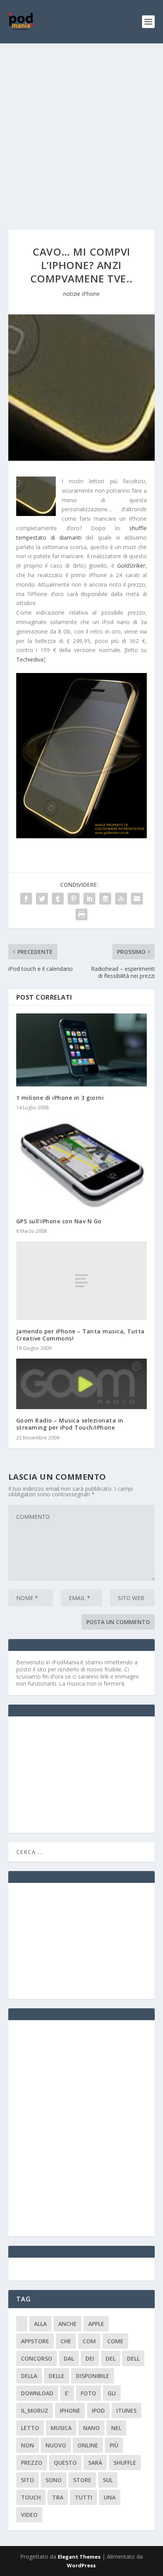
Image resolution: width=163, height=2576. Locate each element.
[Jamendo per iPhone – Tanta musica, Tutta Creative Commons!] (82, 1281)
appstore (35, 2341)
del (111, 2358)
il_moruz (35, 2411)
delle (57, 2376)
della (29, 2376)
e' (67, 2393)
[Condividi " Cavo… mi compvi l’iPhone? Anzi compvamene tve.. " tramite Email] (137, 899)
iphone (70, 2411)
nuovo (56, 2445)
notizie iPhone (81, 294)
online (88, 2445)
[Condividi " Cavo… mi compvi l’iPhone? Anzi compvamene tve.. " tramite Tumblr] (58, 899)
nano (91, 2428)
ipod (98, 2411)
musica (61, 2428)
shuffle (125, 2463)
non (27, 2445)
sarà (95, 2463)
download (37, 2393)
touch (31, 2497)
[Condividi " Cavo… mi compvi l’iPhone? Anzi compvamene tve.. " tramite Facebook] (26, 899)
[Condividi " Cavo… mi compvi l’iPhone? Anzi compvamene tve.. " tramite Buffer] (105, 899)
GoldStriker (131, 565)
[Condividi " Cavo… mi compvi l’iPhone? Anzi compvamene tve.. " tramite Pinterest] (74, 899)
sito (27, 2480)
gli (112, 2393)
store (82, 2480)
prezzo (32, 2463)
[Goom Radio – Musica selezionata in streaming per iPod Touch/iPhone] (82, 1384)
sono (54, 2480)
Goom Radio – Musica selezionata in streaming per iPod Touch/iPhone (70, 1424)
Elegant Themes (79, 2557)
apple (96, 2324)
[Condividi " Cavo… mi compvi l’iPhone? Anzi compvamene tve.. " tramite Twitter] (42, 899)
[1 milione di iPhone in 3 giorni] (82, 1050)
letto (30, 2428)
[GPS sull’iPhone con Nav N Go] (82, 1164)
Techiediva (30, 659)
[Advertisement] (81, 129)
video (29, 2515)
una (110, 2497)
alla (40, 2324)
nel (116, 2428)
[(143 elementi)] (22, 2324)
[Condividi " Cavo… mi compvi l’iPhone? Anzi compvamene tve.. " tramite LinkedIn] (89, 899)
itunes (126, 2411)
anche (67, 2324)
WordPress (81, 2565)
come (115, 2341)
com (89, 2341)
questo (65, 2463)
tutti (83, 2497)
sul (108, 2480)
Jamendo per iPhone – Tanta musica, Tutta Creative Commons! (81, 1335)
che (66, 2341)
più (114, 2445)
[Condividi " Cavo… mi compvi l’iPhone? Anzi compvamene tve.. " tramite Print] (81, 914)
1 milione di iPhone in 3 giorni (60, 1098)
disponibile (93, 2376)
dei (90, 2358)
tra (58, 2497)
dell (133, 2358)
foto (88, 2393)
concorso (37, 2358)
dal (69, 2358)
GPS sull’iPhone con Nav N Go (59, 1221)
